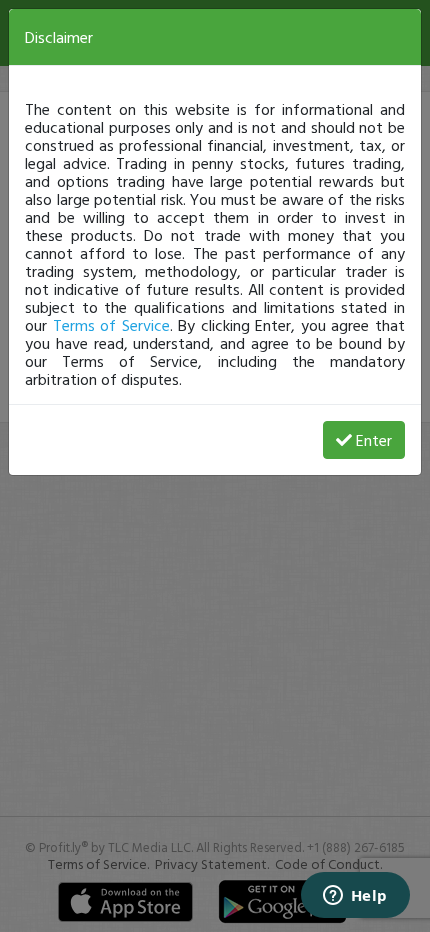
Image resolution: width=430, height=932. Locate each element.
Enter (374, 440)
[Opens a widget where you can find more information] (355, 897)
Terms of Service (111, 325)
